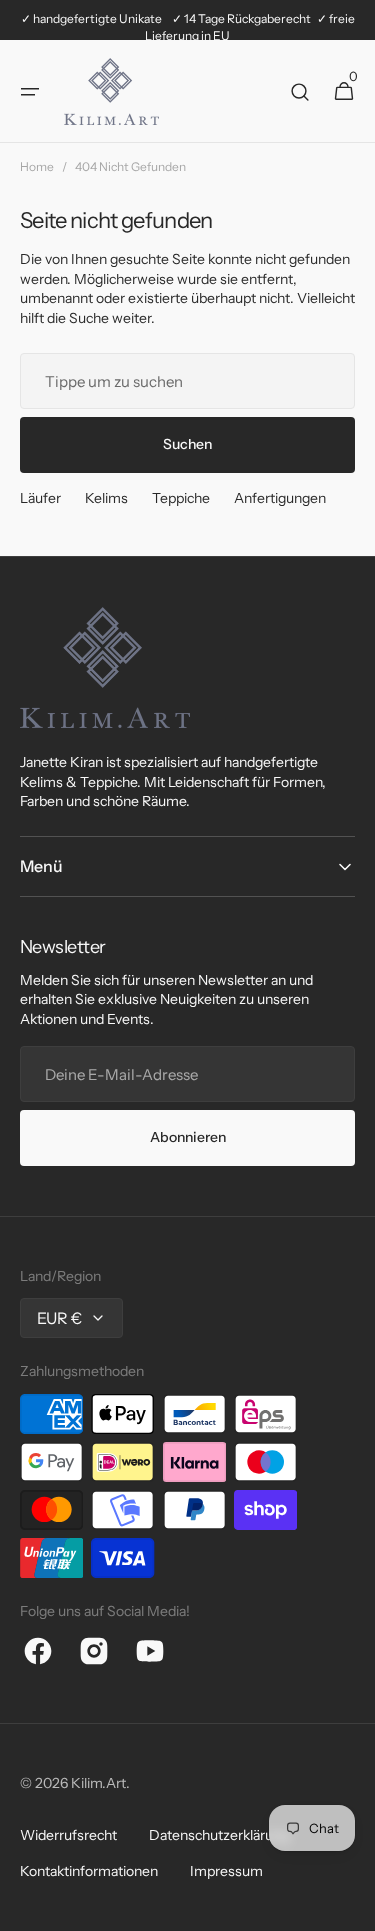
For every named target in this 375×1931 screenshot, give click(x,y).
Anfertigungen (280, 498)
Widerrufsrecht (68, 1835)
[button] (30, 92)
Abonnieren (188, 1137)
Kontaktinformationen (89, 1871)
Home (37, 166)
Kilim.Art (98, 1783)
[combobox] (187, 381)
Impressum (226, 1871)
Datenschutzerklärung (219, 1835)
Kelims (106, 498)
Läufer (40, 498)
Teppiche (181, 498)
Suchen (187, 444)
